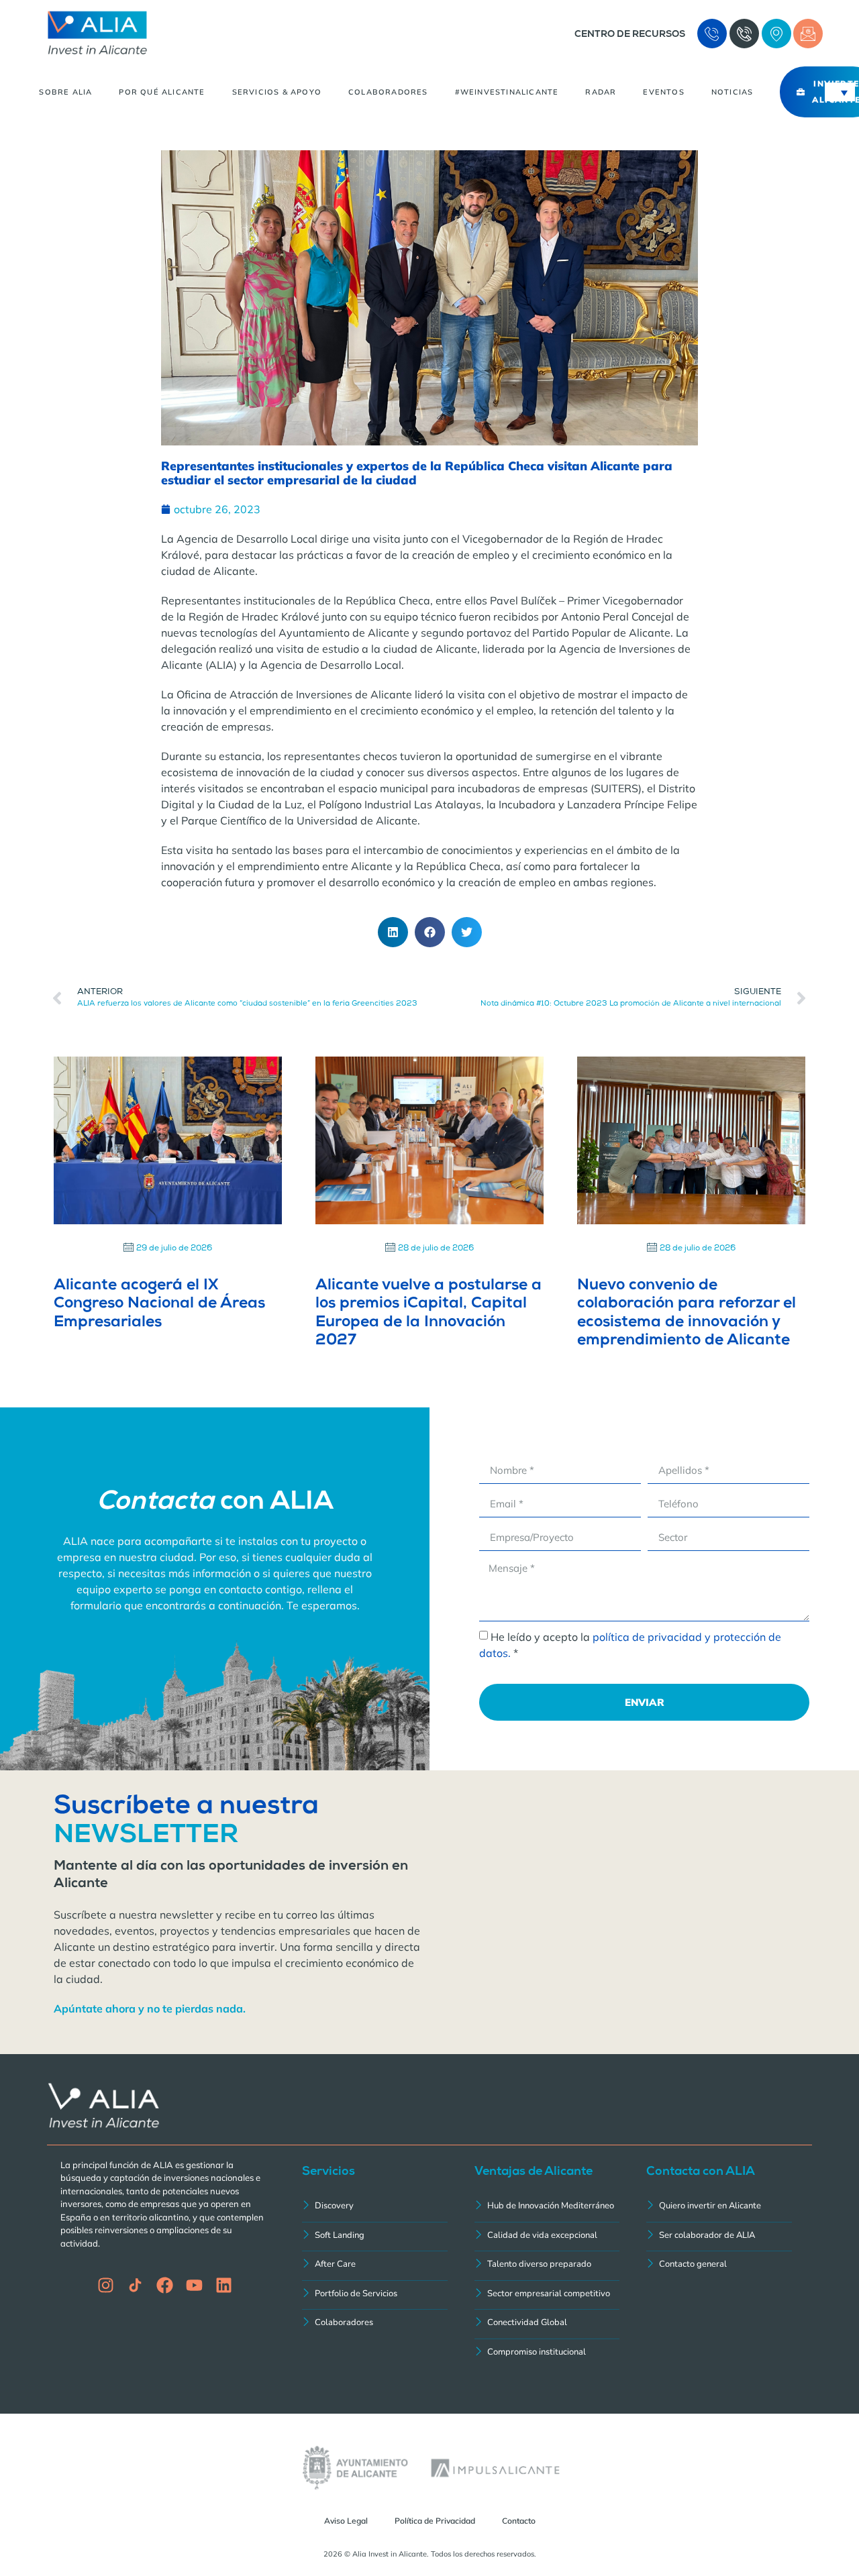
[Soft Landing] (375, 2237)
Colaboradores (388, 92)
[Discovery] (375, 2207)
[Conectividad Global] (547, 2324)
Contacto (519, 2521)
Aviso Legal (346, 2521)
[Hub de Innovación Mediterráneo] (547, 2207)
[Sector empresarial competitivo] (547, 2295)
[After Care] (375, 2266)
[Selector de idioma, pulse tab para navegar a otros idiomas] (840, 92)
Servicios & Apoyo (277, 92)
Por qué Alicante (162, 92)
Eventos (663, 92)
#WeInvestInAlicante (507, 92)
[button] (393, 932)
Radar (601, 92)
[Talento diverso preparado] (547, 2266)
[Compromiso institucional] (547, 2354)
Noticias (732, 92)
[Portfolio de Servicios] (375, 2295)
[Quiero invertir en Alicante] (719, 2207)
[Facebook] (165, 2285)
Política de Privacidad (435, 2521)
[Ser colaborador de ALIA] (719, 2237)
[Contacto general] (719, 2266)
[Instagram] (106, 2285)
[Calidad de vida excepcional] (547, 2237)
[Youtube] (194, 2285)
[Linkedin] (224, 2285)
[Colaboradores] (375, 2324)
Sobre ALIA (65, 92)
